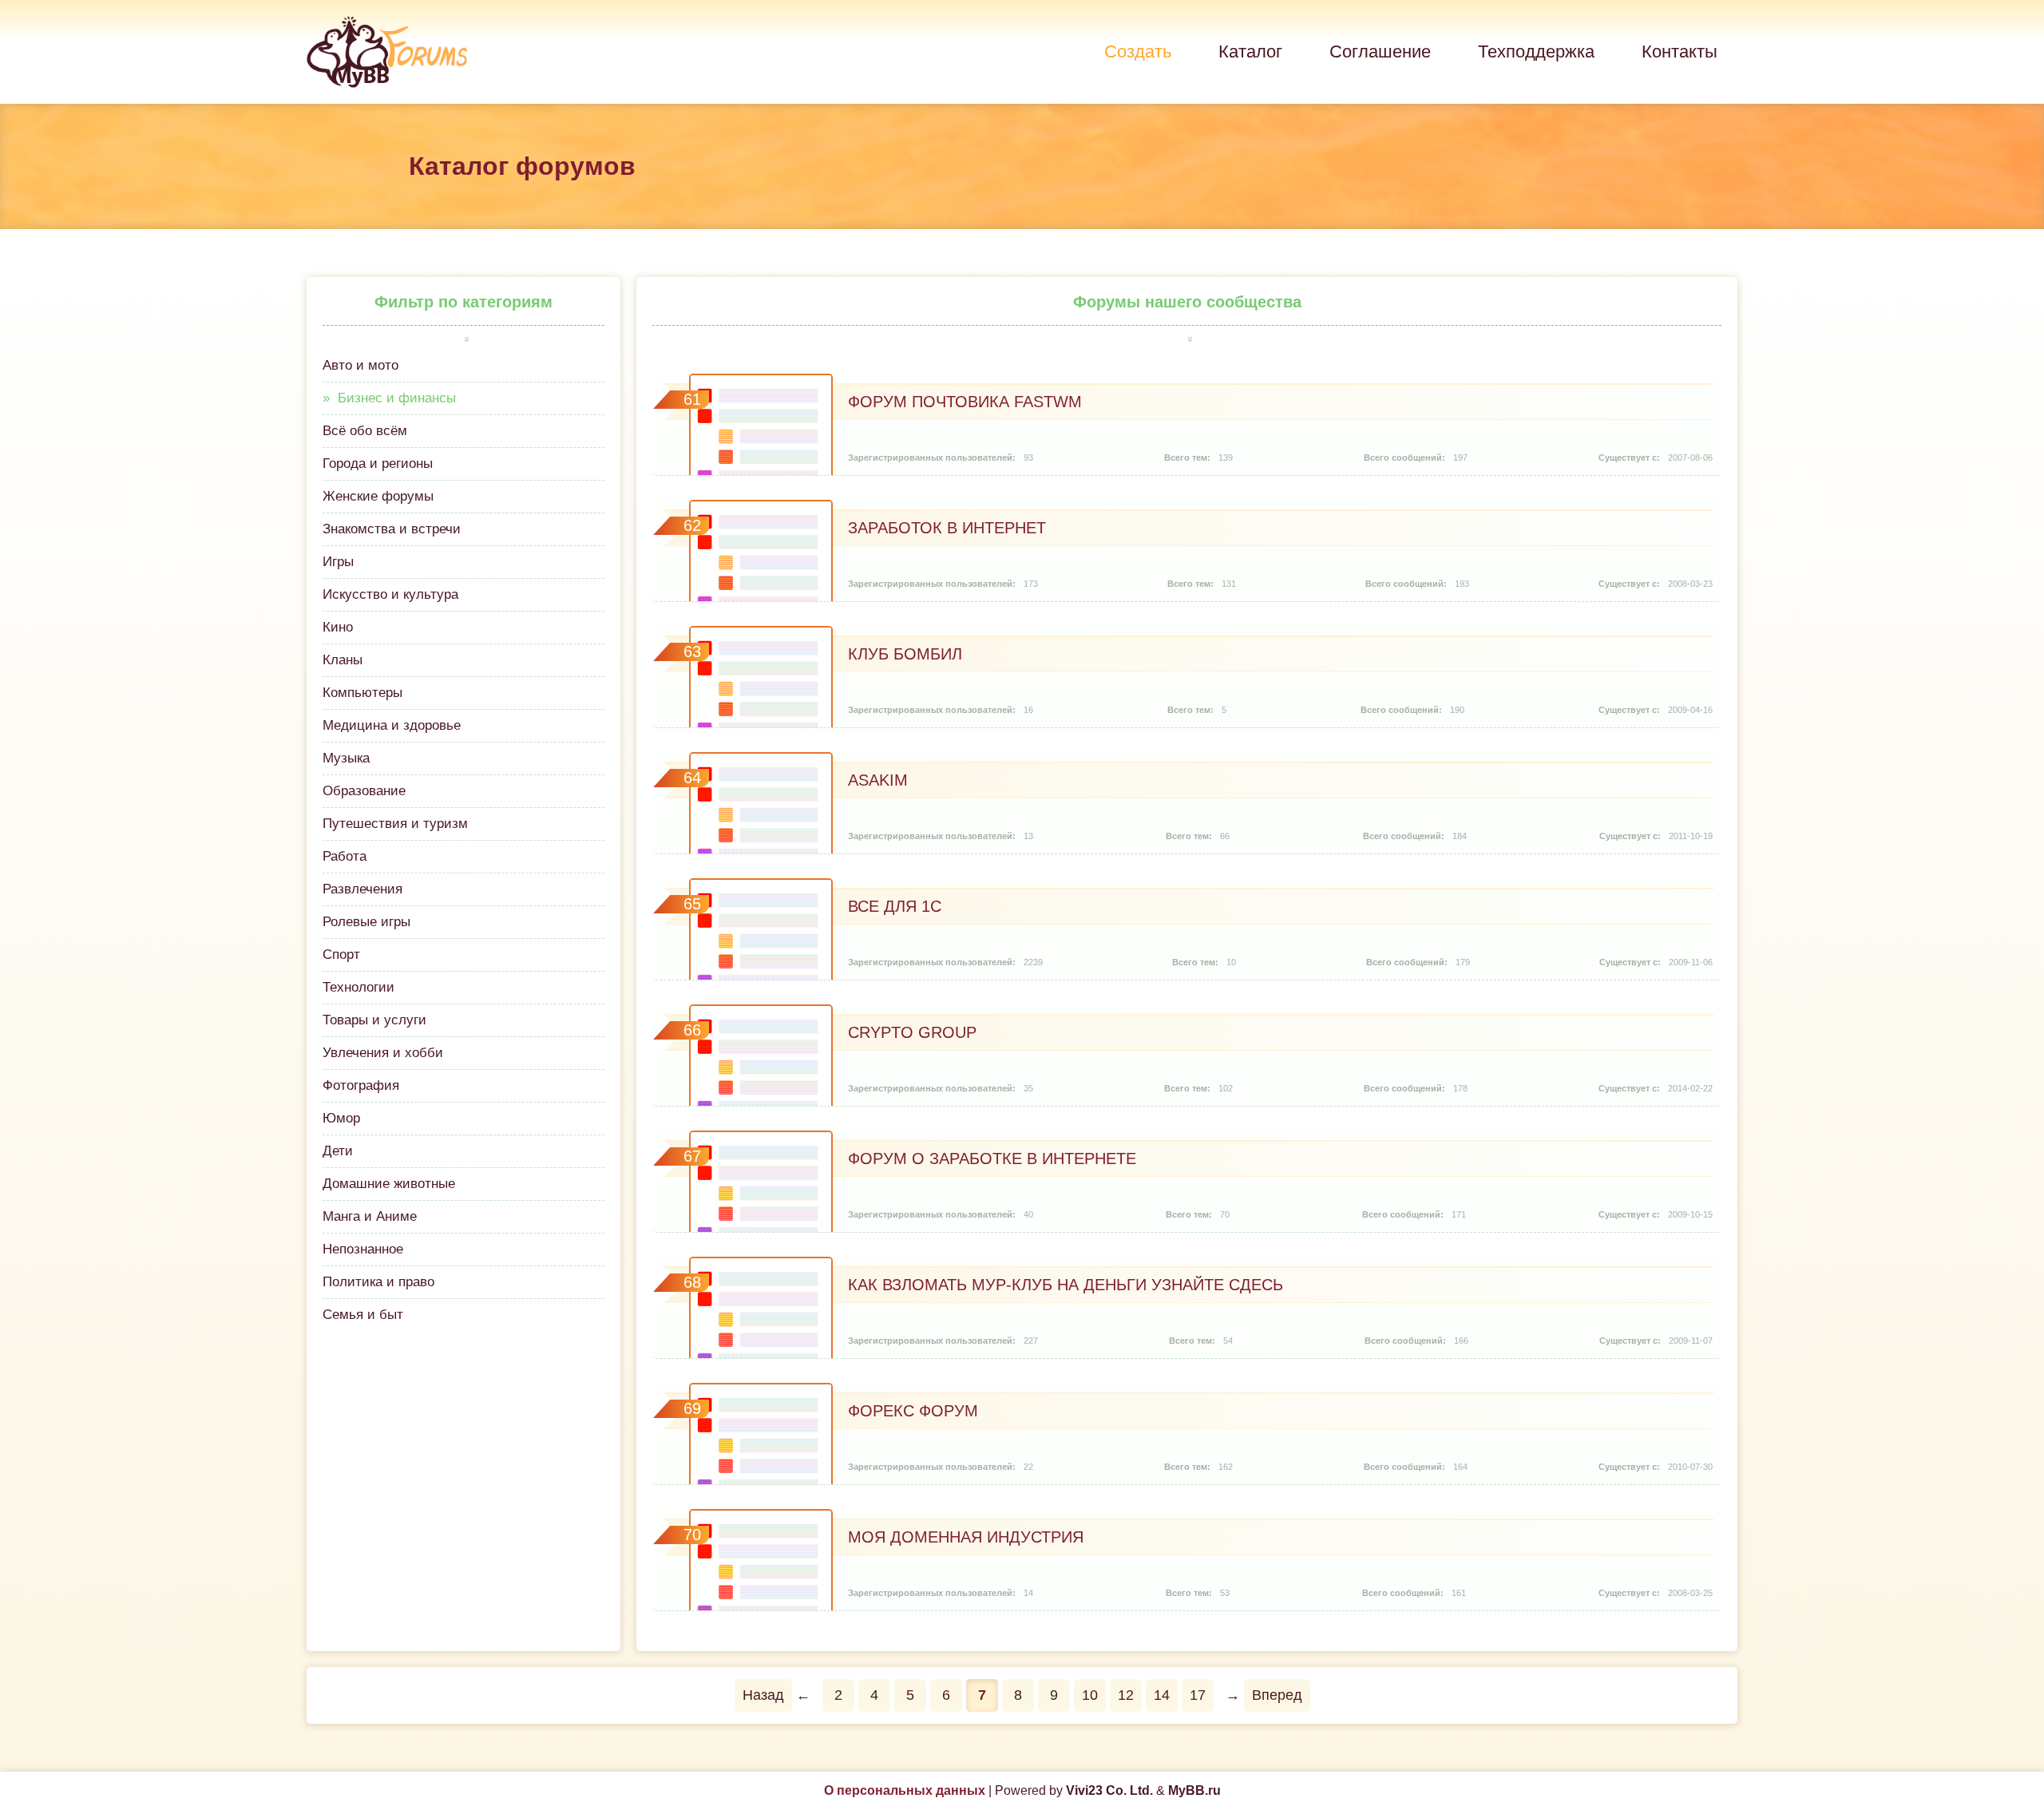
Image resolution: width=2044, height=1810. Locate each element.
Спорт (341, 955)
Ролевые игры (366, 922)
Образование (364, 791)
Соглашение (1380, 51)
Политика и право (378, 1282)
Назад (763, 1695)
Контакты (1680, 51)
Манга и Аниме (370, 1216)
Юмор (341, 1118)
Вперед (1277, 1695)
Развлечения (362, 889)
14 (1162, 1695)
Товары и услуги (374, 1020)
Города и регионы (378, 463)
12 (1126, 1695)
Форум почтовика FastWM (965, 402)
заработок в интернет (947, 528)
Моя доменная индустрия (966, 1537)
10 (1090, 1695)
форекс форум (913, 1411)
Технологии (358, 987)
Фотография (361, 1085)
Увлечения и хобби (383, 1053)
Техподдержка (1536, 51)
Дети (338, 1151)
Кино (338, 627)
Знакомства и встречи (392, 529)
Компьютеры (362, 693)
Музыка (346, 758)
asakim (878, 780)
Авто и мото (360, 365)
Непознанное (363, 1249)
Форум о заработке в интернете (992, 1158)
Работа (345, 856)
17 (1198, 1695)
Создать (1138, 51)
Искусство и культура (390, 594)
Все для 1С (895, 906)
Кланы (343, 660)
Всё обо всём (365, 431)
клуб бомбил (905, 654)
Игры (338, 562)
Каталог (1250, 51)
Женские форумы (378, 496)
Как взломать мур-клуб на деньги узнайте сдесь (1066, 1285)
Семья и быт (363, 1315)
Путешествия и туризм (395, 824)
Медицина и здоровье (392, 725)
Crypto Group (912, 1032)
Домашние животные (389, 1184)
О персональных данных (905, 1790)
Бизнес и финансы (397, 398)
